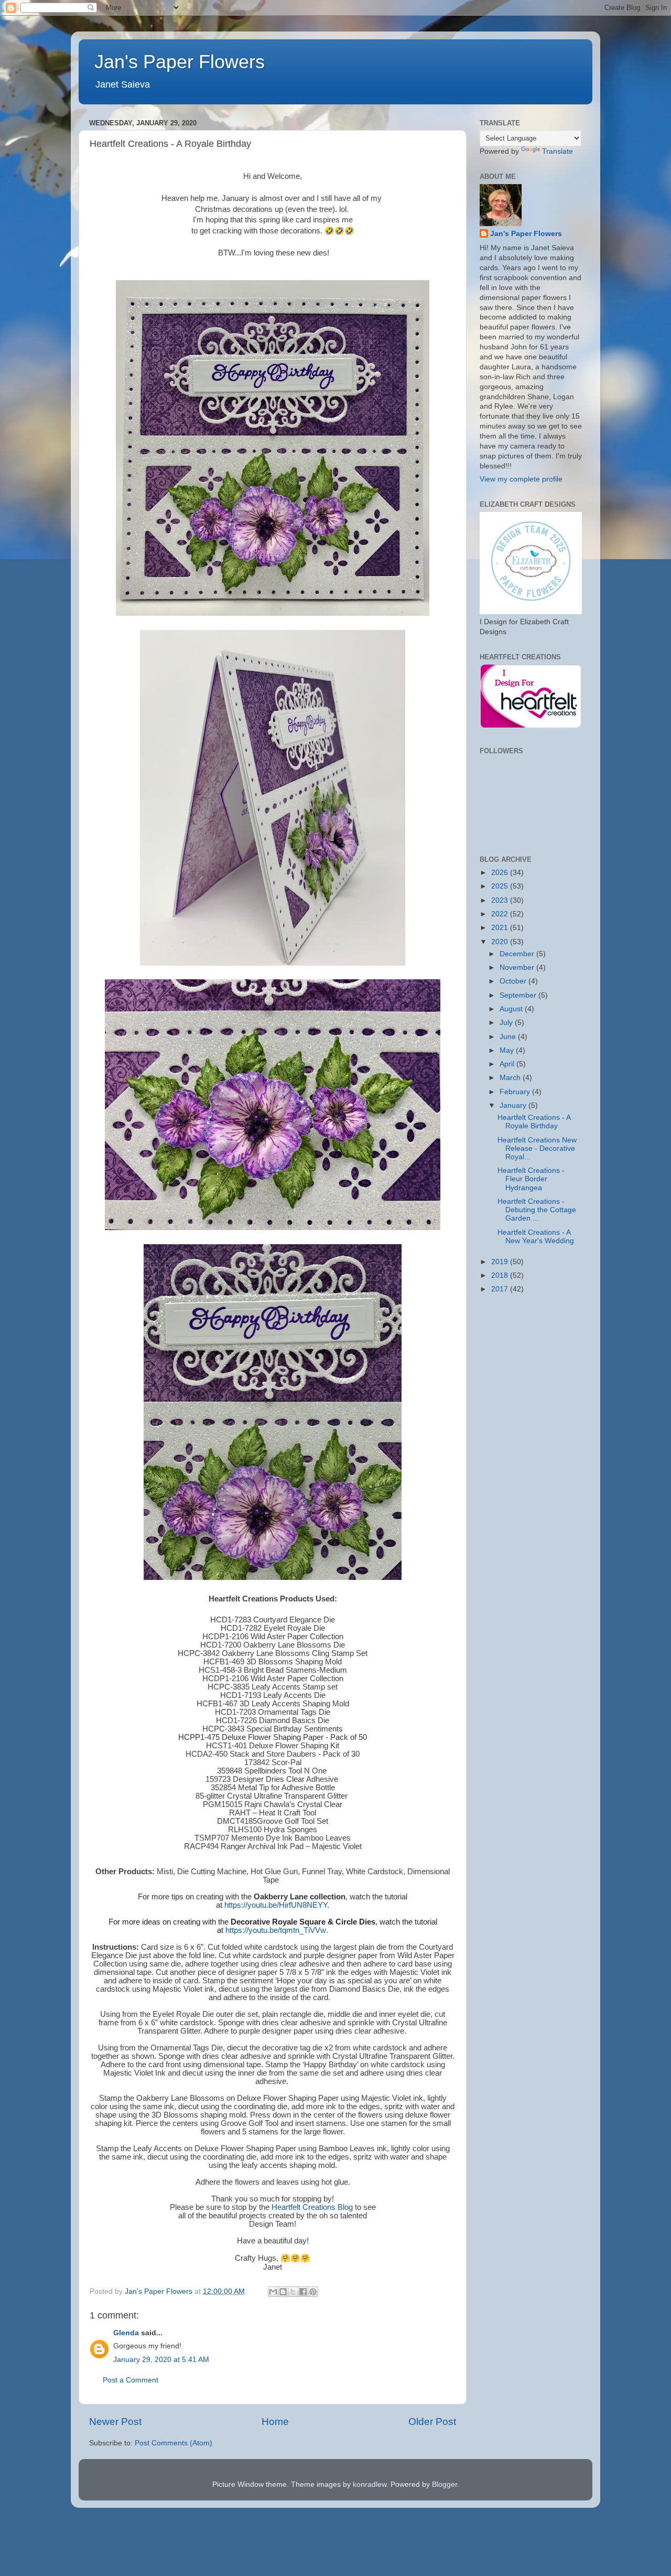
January (514, 1105)
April (508, 1064)
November (518, 968)
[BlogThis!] (283, 2292)
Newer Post (115, 2422)
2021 (501, 928)
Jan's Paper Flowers (180, 62)
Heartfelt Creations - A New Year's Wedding (536, 1237)
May (508, 1050)
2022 (501, 914)
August (512, 1009)
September (519, 995)
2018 (501, 1275)
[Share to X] (293, 2292)
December (518, 954)
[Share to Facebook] (303, 2292)
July (507, 1023)
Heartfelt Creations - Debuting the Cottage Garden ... (537, 1210)
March (511, 1078)
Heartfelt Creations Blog (312, 2207)
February (516, 1092)
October (514, 981)
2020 (501, 942)
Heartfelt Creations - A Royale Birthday (534, 1122)
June (509, 1037)
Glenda (126, 2333)
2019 (501, 1262)
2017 (501, 1289)
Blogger (445, 2484)
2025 (501, 886)
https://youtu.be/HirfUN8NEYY (276, 1905)
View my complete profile (521, 479)
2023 (501, 900)
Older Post (432, 2422)
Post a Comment (131, 2380)
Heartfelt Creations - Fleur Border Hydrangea (531, 1179)
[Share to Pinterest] (313, 2292)
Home (275, 2422)
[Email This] (273, 2292)
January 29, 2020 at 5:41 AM (161, 2360)
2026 (501, 873)
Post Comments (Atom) (174, 2443)
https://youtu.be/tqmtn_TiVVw (276, 1930)
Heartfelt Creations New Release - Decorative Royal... (537, 1148)
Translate (558, 151)
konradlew (370, 2484)
